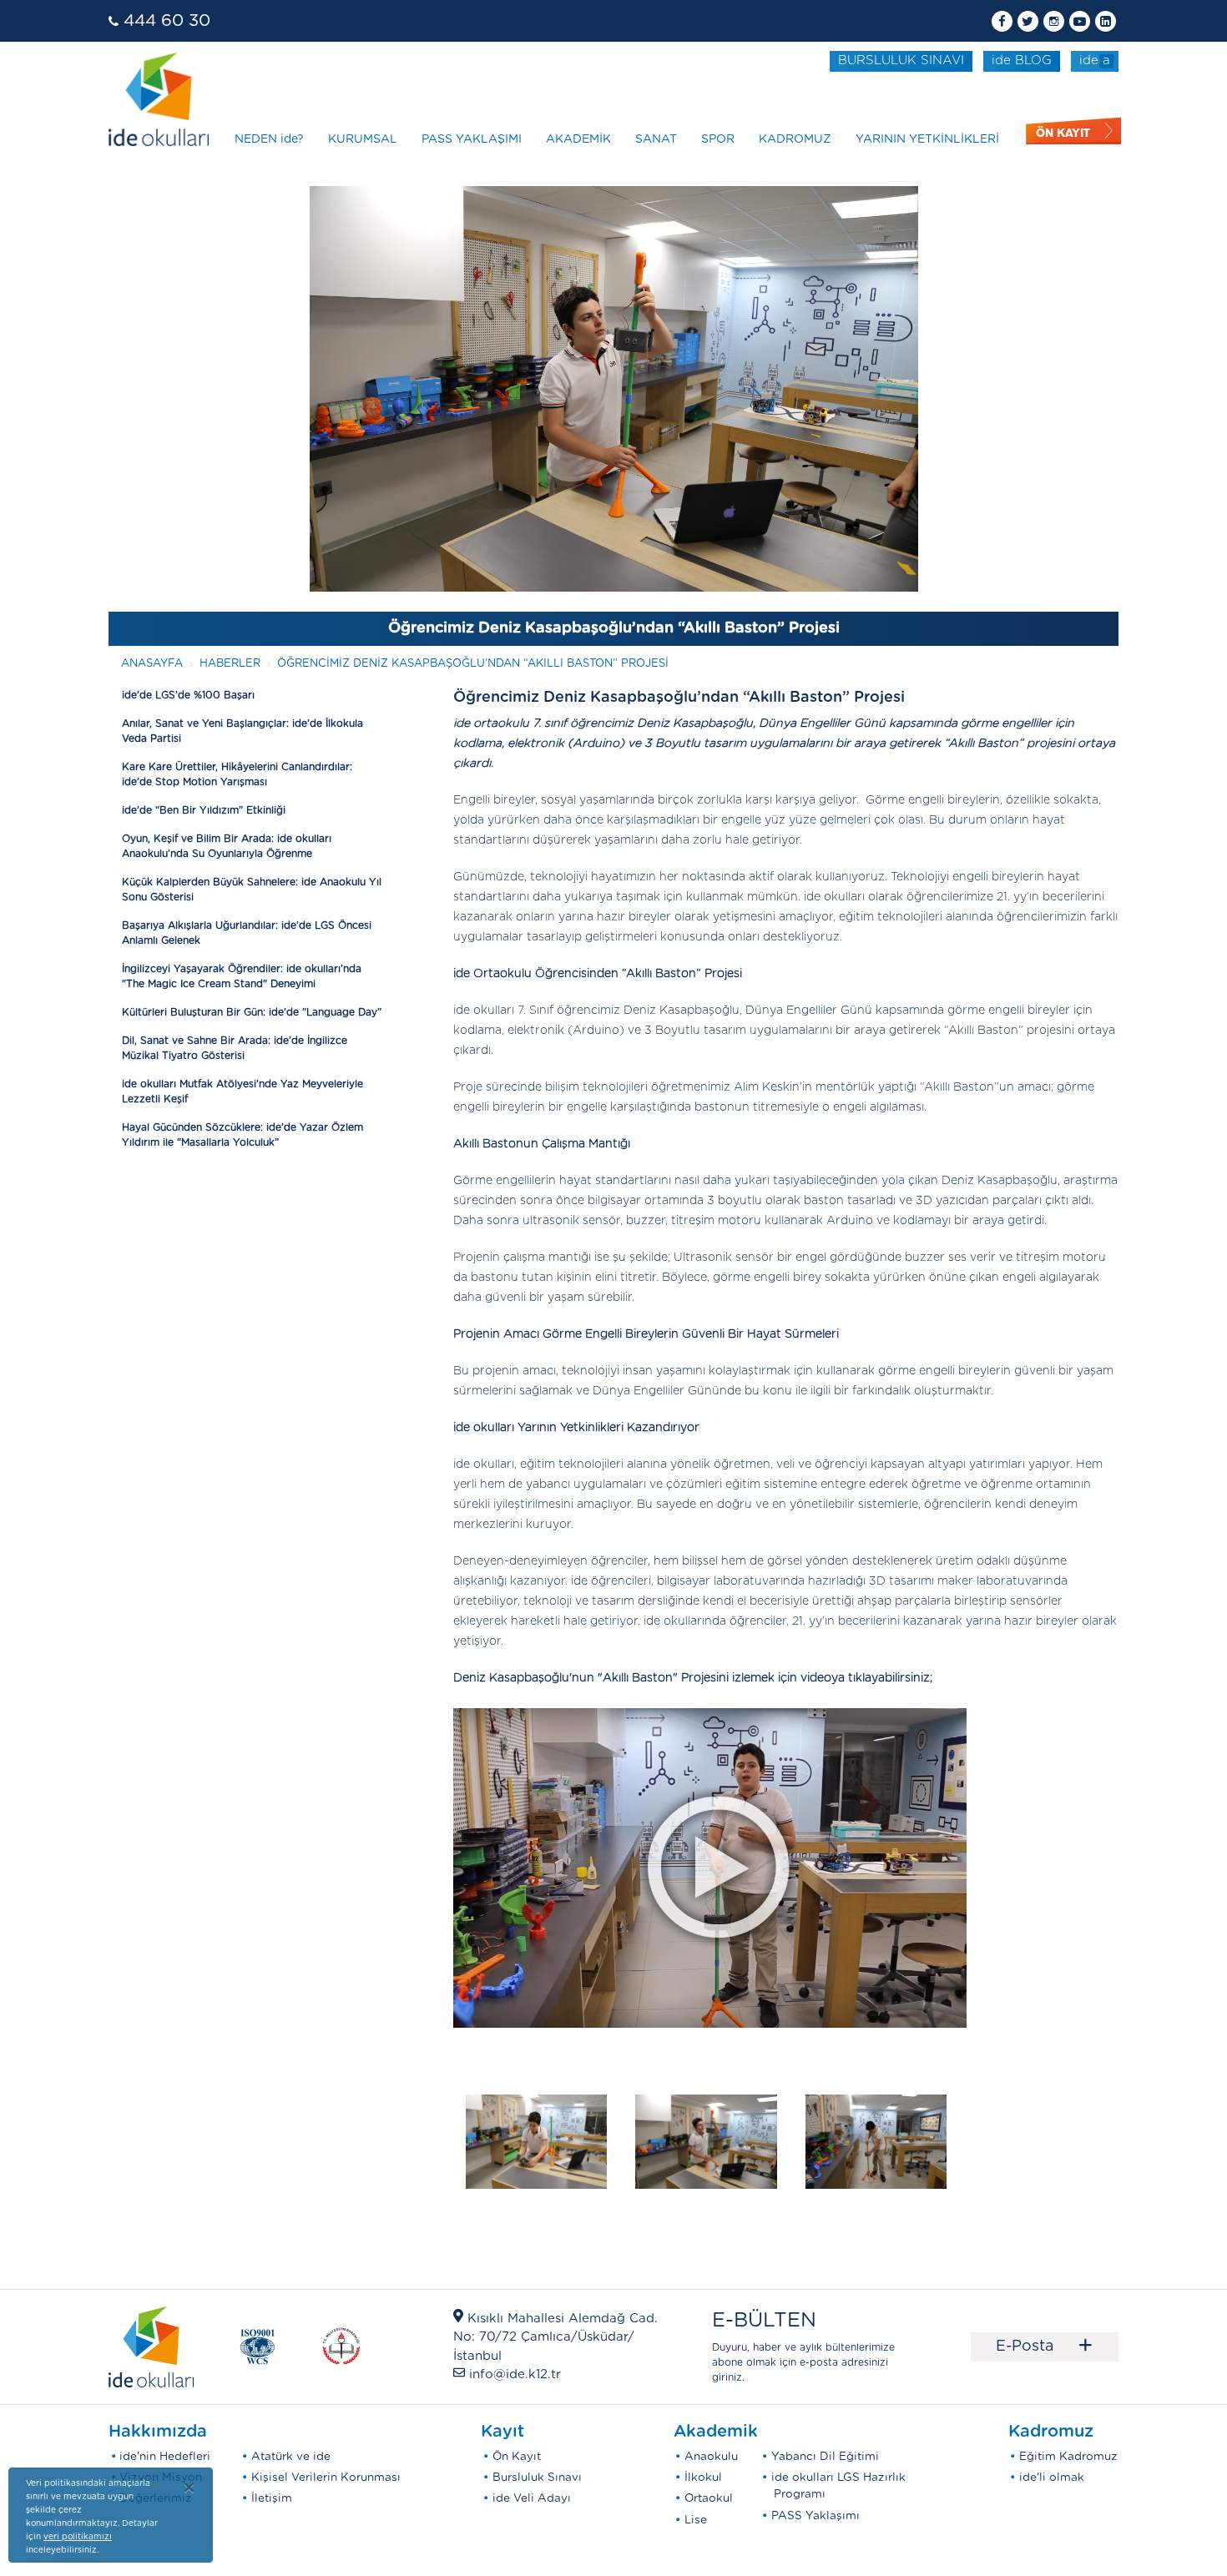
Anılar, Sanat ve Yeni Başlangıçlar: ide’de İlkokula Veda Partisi (242, 731)
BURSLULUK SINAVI (901, 60)
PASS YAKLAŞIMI (472, 139)
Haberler (230, 664)
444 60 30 (167, 21)
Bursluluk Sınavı (537, 2478)
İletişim (272, 2498)
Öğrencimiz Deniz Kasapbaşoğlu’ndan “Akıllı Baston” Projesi (473, 664)
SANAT (656, 139)
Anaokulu (711, 2457)
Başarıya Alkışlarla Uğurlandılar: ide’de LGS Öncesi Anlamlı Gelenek (247, 933)
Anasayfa (152, 664)
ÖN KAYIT (1063, 133)
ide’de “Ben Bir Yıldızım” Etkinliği (204, 810)
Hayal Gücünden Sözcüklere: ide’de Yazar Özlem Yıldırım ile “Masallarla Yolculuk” (242, 1135)
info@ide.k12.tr (515, 2374)
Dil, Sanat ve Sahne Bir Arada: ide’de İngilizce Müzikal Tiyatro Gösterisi (235, 1048)
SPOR (718, 139)
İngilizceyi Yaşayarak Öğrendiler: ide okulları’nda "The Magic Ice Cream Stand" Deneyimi (242, 976)
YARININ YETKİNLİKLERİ (927, 139)
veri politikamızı (78, 2537)
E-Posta (1045, 2347)
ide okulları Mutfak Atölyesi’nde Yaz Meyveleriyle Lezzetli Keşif (242, 1091)
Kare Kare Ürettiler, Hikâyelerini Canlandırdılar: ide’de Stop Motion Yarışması (237, 774)
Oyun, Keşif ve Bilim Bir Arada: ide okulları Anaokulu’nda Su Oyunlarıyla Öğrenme (227, 846)
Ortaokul (709, 2498)
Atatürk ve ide (291, 2457)
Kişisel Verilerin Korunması (326, 2478)
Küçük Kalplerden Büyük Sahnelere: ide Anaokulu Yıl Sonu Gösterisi (252, 890)
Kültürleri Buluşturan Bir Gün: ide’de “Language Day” (252, 1012)
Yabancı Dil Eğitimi (825, 2457)
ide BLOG (1022, 60)
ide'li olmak (1052, 2478)
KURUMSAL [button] (363, 139)
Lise (696, 2520)
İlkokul (703, 2478)
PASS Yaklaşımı (815, 2516)
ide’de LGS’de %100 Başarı (188, 695)
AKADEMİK (578, 139)
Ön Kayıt (517, 2457)
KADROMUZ (795, 139)
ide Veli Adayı (532, 2498)
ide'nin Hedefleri (165, 2457)
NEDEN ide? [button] (269, 139)
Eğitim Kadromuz (1068, 2457)
